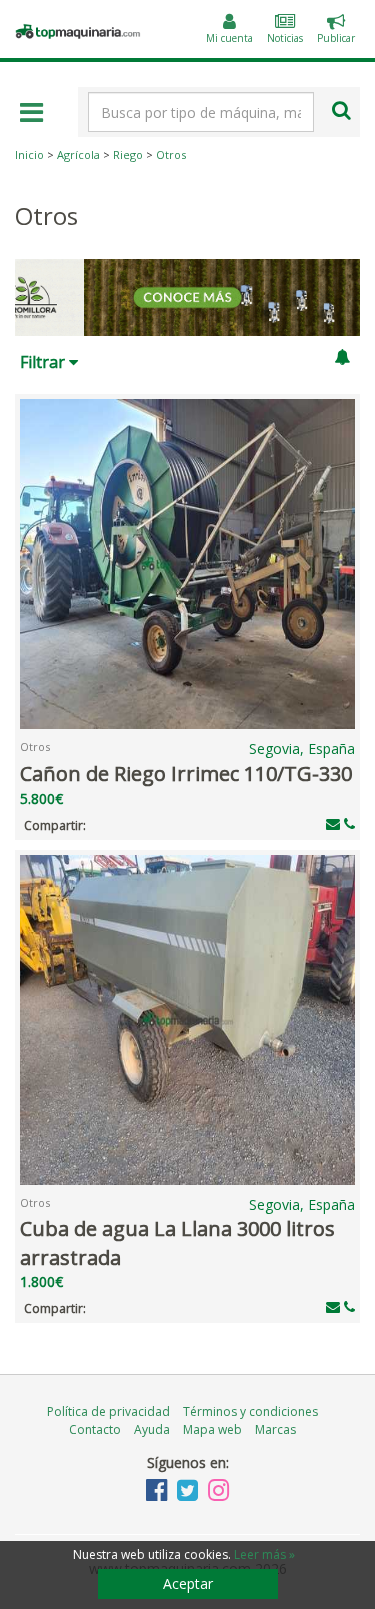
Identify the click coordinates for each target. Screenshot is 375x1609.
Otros (171, 154)
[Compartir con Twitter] (118, 822)
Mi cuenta (229, 38)
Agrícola (78, 154)
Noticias (285, 38)
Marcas (275, 1429)
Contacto (95, 1429)
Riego (128, 154)
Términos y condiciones (250, 1411)
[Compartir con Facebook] (98, 822)
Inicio (29, 154)
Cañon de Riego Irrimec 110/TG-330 (186, 773)
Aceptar (188, 1583)
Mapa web (212, 1429)
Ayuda (152, 1429)
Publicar (336, 31)
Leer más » (264, 1554)
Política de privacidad (108, 1411)
